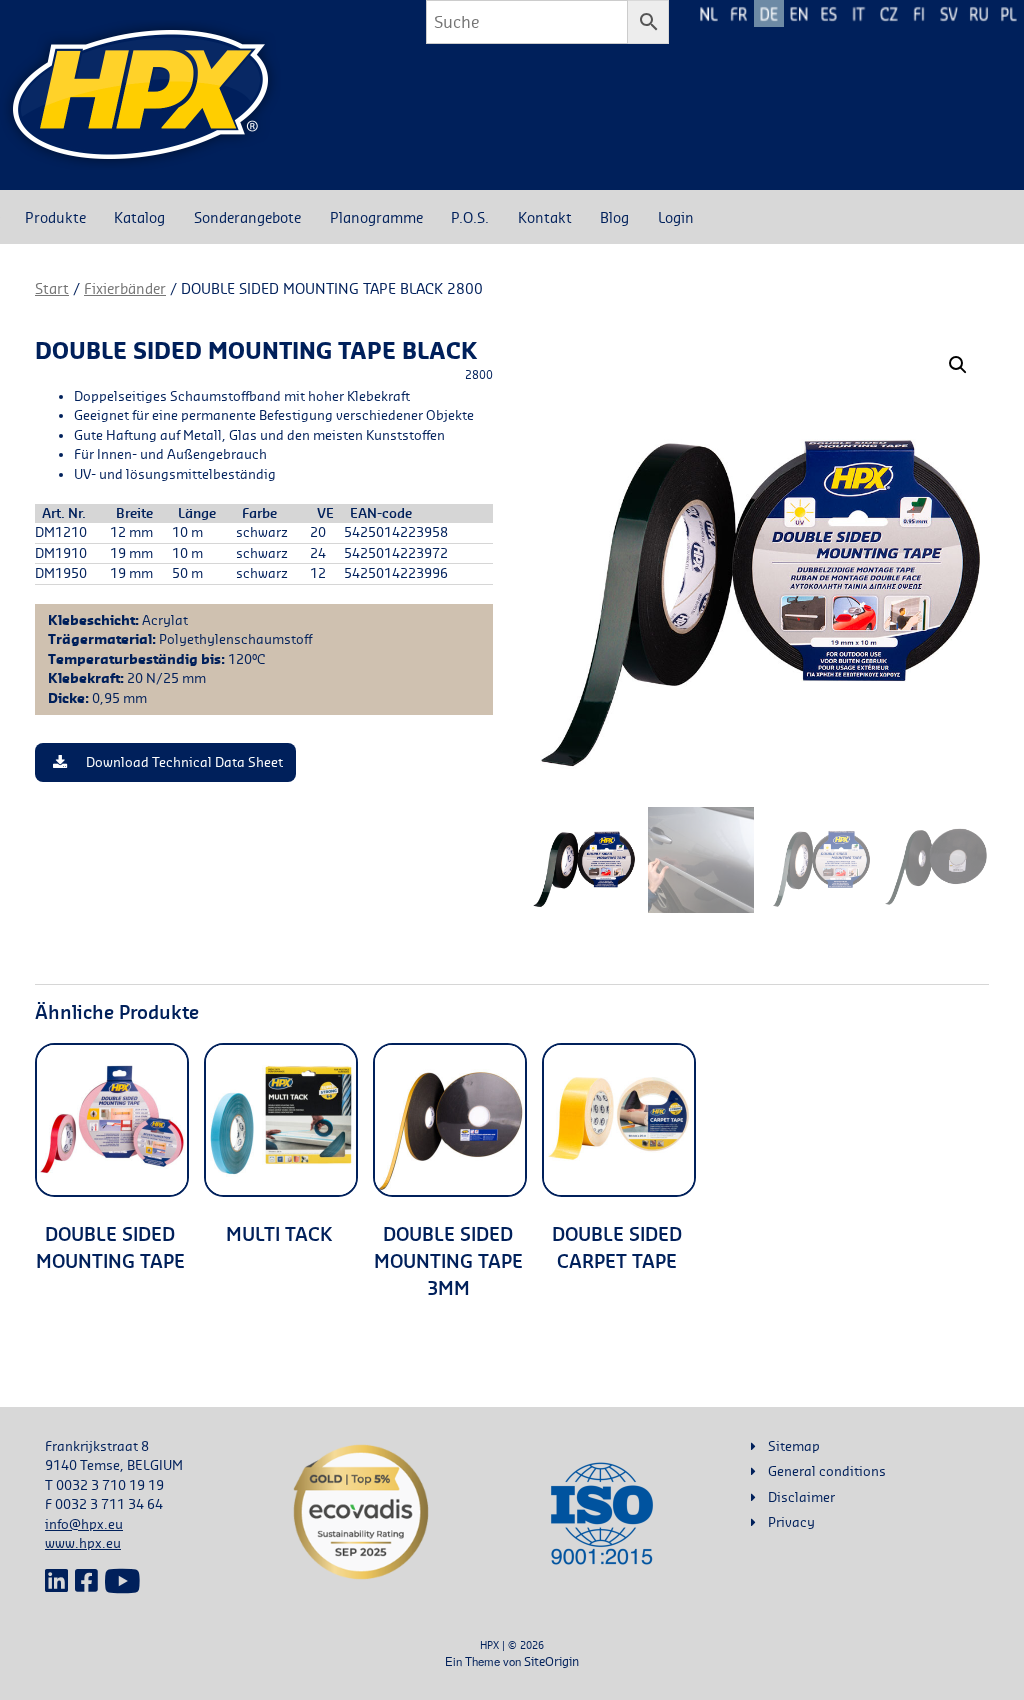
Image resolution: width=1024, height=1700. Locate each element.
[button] (958, 365)
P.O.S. (470, 217)
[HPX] (140, 95)
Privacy (791, 1522)
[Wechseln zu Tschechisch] (889, 13)
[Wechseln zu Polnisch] (1009, 13)
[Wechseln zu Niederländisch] (709, 13)
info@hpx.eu (84, 1524)
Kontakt (545, 217)
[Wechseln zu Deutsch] (769, 13)
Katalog (139, 217)
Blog (614, 217)
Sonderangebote (247, 217)
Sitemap (794, 1446)
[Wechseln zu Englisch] (799, 13)
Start (52, 288)
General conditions (827, 1471)
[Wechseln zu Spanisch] (829, 13)
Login (676, 217)
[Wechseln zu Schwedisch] (949, 13)
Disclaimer (801, 1497)
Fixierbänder (125, 288)
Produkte (55, 217)
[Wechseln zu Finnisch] (919, 13)
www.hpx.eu (83, 1543)
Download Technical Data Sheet (184, 763)
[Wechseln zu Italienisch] (859, 13)
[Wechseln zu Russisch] (979, 13)
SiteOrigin (551, 1661)
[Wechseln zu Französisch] (739, 13)
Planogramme (376, 217)
